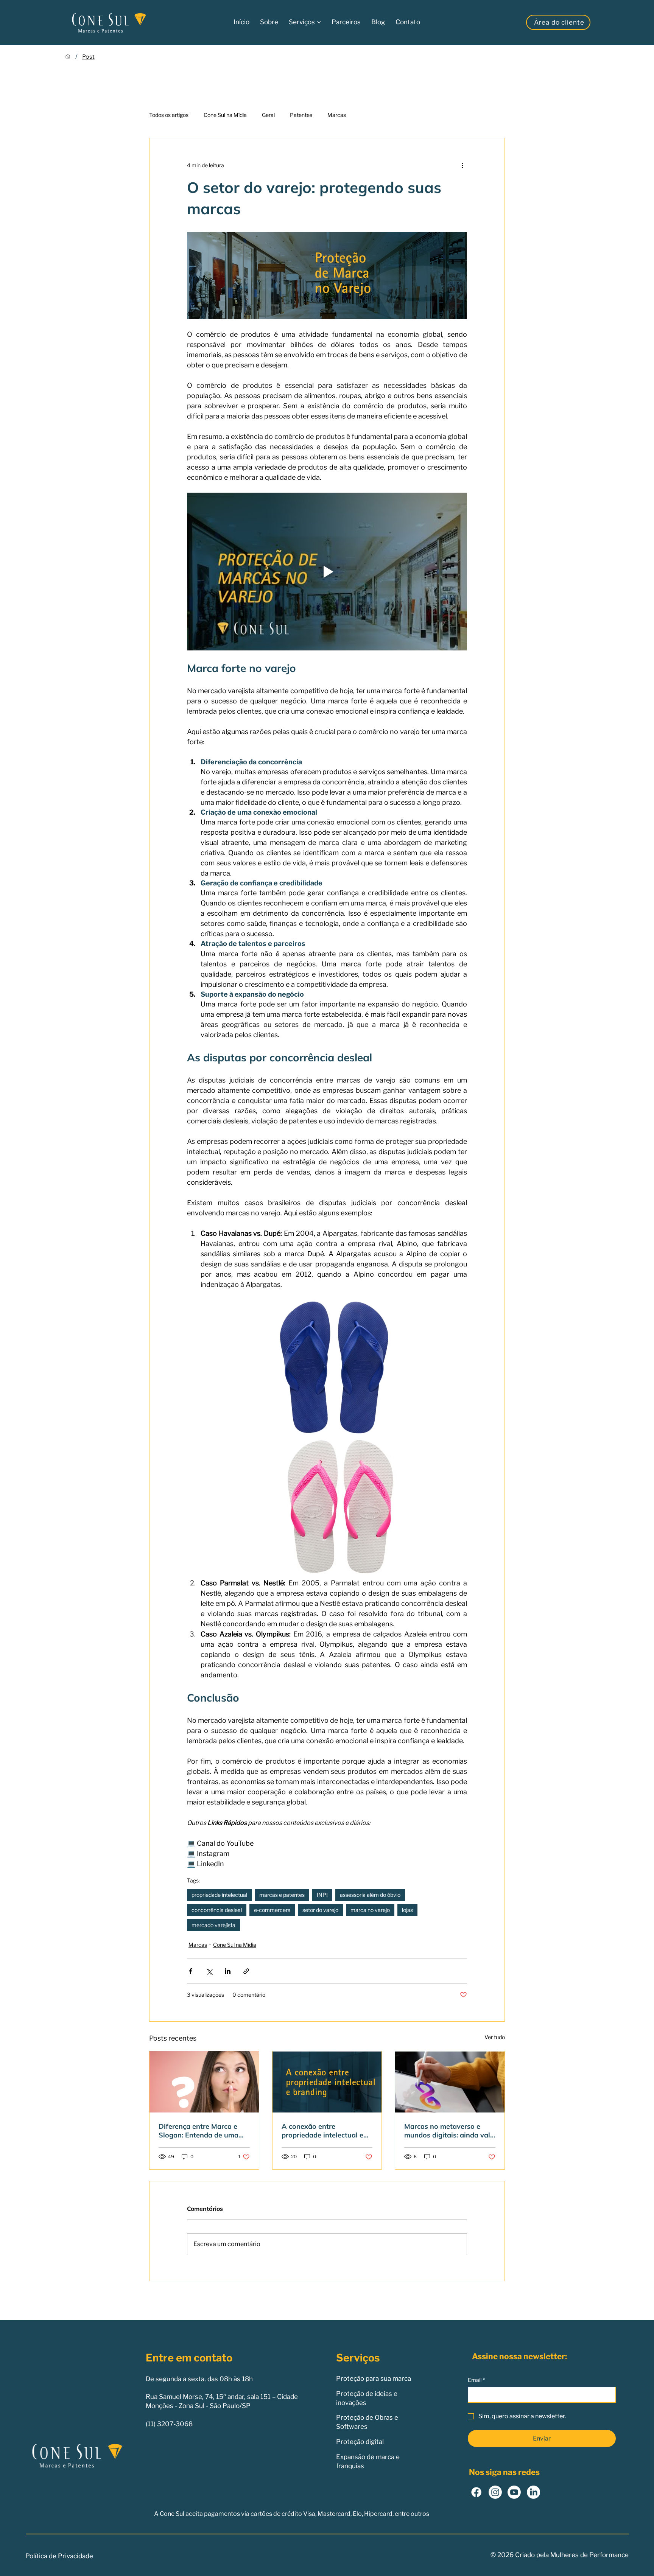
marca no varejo (370, 1910)
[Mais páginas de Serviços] (319, 22)
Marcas (337, 115)
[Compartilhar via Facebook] (191, 1971)
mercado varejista (213, 1925)
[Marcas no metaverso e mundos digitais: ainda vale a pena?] (450, 2082)
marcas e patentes (282, 1895)
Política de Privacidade (59, 2556)
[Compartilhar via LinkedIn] (228, 1971)
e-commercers (272, 1910)
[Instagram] (495, 2492)
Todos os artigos (169, 115)
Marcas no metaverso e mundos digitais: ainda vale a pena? (449, 2131)
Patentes (301, 115)
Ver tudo (495, 2037)
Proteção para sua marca (374, 2378)
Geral (268, 115)
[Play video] (327, 571)
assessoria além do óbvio (370, 1895)
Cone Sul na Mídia (225, 115)
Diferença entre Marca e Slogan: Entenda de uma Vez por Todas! (199, 2131)
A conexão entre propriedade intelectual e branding (322, 2131)
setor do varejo (320, 1910)
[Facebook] (476, 2492)
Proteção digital (360, 2442)
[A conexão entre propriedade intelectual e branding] (327, 2082)
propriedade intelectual (219, 1895)
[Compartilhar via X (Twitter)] (209, 1971)
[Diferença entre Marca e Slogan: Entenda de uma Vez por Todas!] (204, 2082)
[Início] (68, 56)
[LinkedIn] (533, 2492)
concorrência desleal (217, 1910)
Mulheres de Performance (589, 2555)
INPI (322, 1895)
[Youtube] (514, 2492)
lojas (407, 1910)
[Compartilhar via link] (246, 1971)
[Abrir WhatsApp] (635, 2557)
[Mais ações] (462, 165)
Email (476, 2380)
